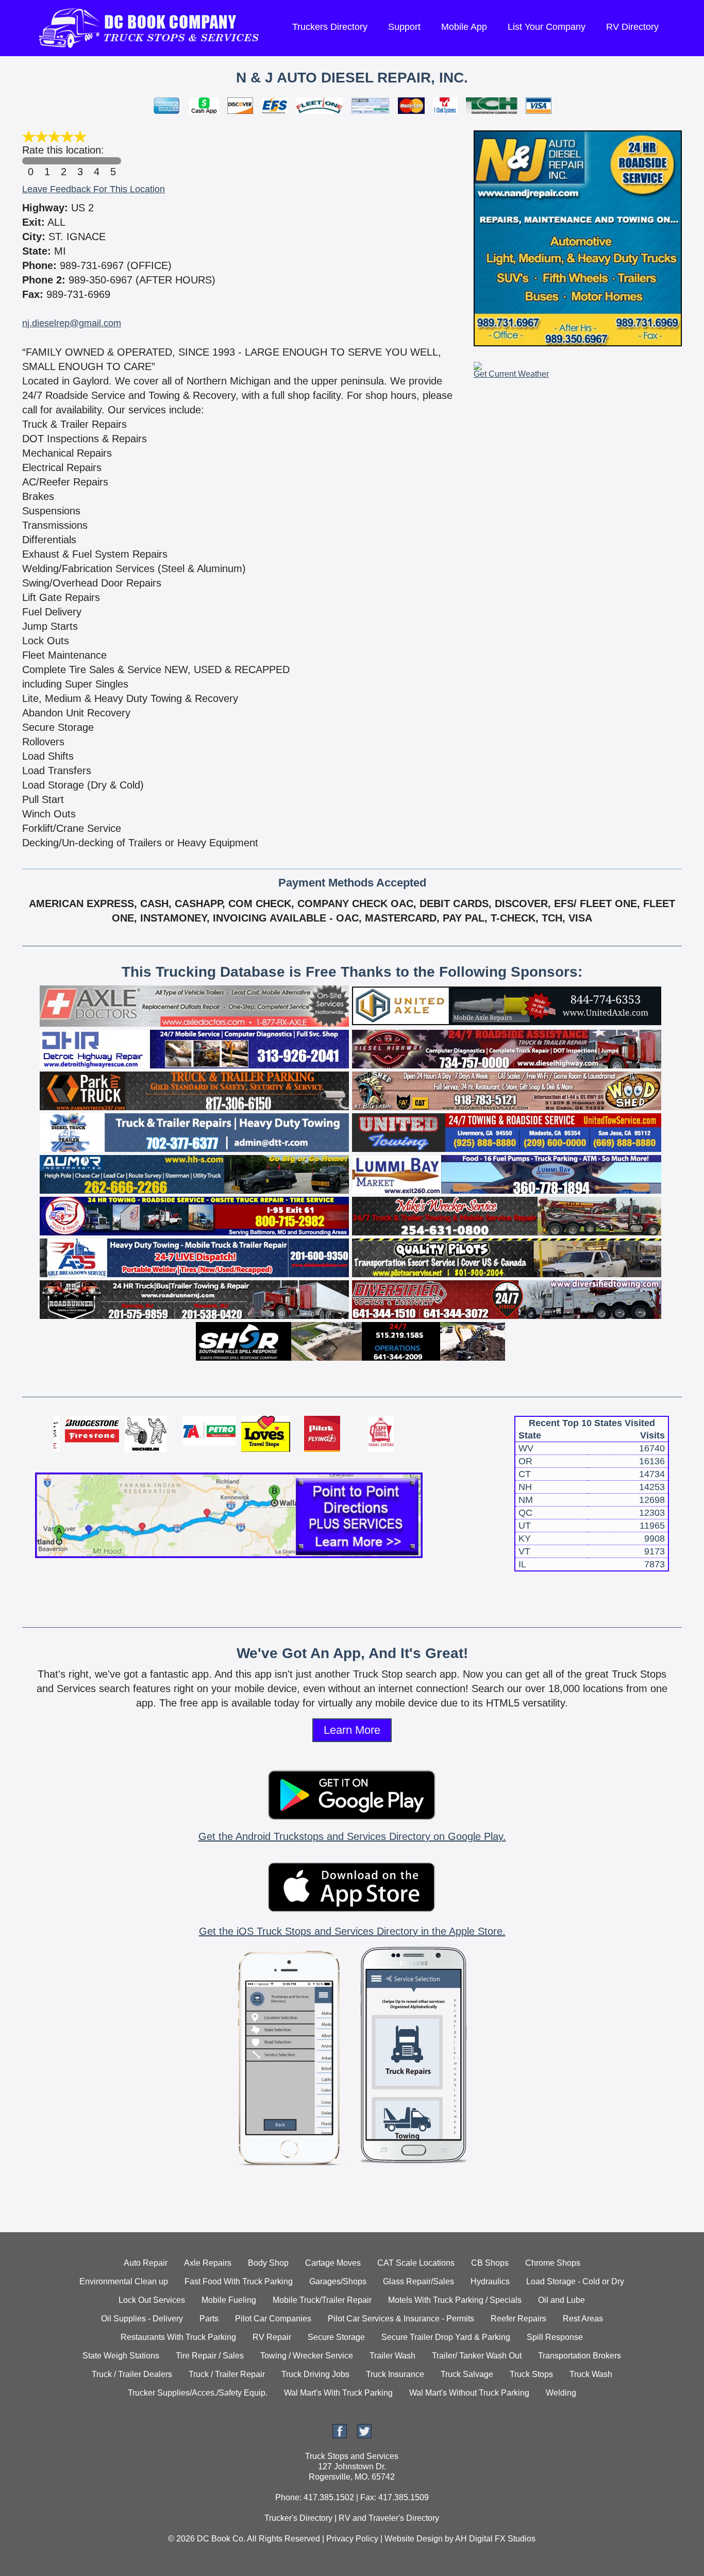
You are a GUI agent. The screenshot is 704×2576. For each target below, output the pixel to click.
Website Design (414, 2539)
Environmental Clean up (124, 2281)
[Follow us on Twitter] (364, 2436)
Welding (561, 2393)
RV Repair (272, 2337)
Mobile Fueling (229, 2300)
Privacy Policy (352, 2539)
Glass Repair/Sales (418, 2281)
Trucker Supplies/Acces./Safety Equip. (198, 2393)
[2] (63, 161)
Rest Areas (583, 2319)
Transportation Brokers (580, 2356)
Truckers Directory (330, 27)
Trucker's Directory (298, 2518)
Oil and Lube (561, 2300)
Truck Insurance (395, 2374)
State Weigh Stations (121, 2356)
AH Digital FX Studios (495, 2539)
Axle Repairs (208, 2263)
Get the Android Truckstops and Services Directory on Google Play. (352, 1836)
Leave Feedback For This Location (94, 189)
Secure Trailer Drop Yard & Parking (446, 2337)
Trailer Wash (392, 2356)
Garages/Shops (338, 2281)
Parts (209, 2319)
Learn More (352, 1730)
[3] (80, 161)
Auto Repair (146, 2263)
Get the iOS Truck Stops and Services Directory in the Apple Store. (352, 1931)
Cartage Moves (333, 2263)
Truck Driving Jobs (315, 2374)
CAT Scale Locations (416, 2263)
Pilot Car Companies (273, 2319)
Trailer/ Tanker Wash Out (477, 2356)
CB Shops (490, 2263)
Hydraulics (490, 2281)
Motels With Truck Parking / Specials (455, 2300)
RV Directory (632, 27)
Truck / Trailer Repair (227, 2374)
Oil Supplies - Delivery (142, 2319)
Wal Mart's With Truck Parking (338, 2393)
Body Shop (268, 2263)
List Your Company (547, 27)
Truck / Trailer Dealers (132, 2374)
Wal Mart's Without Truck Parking (469, 2393)
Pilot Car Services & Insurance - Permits (401, 2319)
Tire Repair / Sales (210, 2356)
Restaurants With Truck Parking (178, 2337)
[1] (47, 161)
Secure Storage (336, 2337)
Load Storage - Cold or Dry (575, 2281)
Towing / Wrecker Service (307, 2356)
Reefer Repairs (518, 2319)
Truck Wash (591, 2374)
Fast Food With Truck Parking (239, 2281)
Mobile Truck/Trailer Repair (322, 2300)
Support (404, 27)
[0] (30, 161)
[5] (113, 161)
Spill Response (555, 2337)
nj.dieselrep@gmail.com (72, 323)
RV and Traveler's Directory (389, 2518)
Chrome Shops (553, 2263)
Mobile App (464, 27)
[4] (96, 161)
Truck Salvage (467, 2374)
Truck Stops (531, 2374)
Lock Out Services (152, 2300)
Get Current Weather (511, 374)
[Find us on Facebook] (340, 2436)
